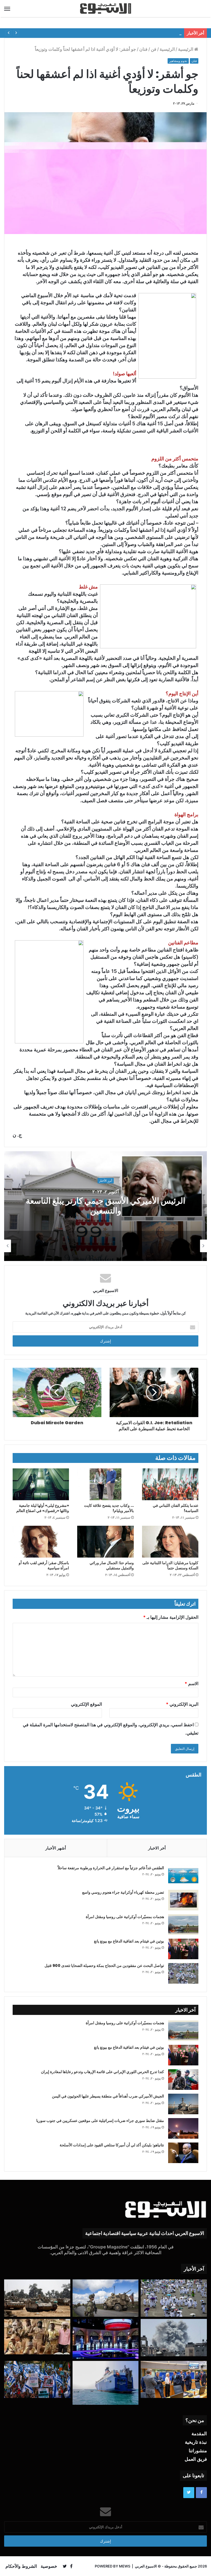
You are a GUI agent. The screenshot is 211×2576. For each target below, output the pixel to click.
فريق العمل (196, 2459)
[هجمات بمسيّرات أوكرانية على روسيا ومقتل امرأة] (183, 1925)
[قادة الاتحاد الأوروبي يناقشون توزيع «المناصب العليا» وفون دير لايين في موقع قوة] (174, 2380)
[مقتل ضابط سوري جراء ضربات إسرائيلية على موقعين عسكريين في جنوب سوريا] (183, 2128)
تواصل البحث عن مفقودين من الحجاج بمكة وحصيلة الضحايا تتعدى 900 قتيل (104, 1966)
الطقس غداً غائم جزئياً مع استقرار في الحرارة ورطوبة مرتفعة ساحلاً (111, 1868)
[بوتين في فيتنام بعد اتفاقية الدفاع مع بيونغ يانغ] (183, 1949)
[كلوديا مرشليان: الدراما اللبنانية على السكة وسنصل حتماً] (170, 1542)
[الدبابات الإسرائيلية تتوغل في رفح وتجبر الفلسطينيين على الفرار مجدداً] (37, 2298)
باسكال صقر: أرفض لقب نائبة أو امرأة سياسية (44, 1565)
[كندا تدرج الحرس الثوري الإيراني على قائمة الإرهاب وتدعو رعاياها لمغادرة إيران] (183, 2080)
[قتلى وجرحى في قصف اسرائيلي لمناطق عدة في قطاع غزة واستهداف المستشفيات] (174, 2338)
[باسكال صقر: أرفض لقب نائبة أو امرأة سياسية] (41, 1542)
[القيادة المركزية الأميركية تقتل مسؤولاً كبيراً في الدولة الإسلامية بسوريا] (106, 2298)
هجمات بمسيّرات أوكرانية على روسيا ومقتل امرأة (125, 1917)
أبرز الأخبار (106, 1181)
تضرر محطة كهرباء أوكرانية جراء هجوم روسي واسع (123, 1892)
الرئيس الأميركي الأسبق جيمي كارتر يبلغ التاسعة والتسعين (105, 1206)
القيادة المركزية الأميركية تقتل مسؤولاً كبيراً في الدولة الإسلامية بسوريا (122, 33)
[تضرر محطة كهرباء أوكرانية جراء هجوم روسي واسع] (183, 1900)
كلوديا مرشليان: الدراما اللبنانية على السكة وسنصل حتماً (170, 1565)
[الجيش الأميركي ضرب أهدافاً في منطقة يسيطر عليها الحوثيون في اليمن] (183, 2104)
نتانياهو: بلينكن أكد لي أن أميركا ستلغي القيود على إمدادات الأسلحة (112, 2145)
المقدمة (199, 2434)
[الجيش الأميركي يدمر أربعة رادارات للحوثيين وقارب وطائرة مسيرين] (106, 2383)
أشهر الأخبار (56, 1848)
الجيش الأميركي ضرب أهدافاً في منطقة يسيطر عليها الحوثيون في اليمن (108, 2096)
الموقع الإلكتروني (86, 1704)
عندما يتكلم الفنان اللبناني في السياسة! (176, 1508)
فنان (143, 49)
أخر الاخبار (157, 1848)
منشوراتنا (198, 2451)
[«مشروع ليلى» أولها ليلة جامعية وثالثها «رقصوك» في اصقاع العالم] (41, 1484)
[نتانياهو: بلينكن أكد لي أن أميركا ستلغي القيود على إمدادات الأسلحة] (183, 2153)
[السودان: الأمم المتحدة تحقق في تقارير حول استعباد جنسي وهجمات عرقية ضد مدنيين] (37, 2337)
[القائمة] (7, 9)
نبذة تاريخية (196, 2442)
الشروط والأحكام (21, 2566)
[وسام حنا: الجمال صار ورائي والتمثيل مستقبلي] (105, 1542)
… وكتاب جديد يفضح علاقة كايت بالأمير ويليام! (109, 1508)
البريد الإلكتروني (182, 1704)
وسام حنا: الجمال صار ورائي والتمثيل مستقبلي (112, 1565)
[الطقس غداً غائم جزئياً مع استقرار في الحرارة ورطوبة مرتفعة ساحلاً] (183, 1876)
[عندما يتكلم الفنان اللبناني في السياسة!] (170, 1484)
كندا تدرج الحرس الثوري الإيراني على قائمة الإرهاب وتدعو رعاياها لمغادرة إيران (102, 2072)
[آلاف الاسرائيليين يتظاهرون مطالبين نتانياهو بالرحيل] (37, 2380)
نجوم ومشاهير (178, 61)
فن (154, 49)
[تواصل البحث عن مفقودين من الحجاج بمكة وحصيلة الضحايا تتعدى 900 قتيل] (183, 1973)
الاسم (191, 1683)
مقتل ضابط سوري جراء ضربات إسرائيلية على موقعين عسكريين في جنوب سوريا (100, 2121)
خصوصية (49, 2566)
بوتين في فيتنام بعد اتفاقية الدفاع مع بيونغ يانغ (129, 1941)
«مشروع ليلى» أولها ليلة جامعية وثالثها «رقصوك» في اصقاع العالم (43, 1508)
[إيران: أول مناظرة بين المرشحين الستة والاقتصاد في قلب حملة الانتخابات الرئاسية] (106, 2339)
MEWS (125, 2566)
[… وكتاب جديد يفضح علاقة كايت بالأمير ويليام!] (105, 1484)
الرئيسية (186, 49)
